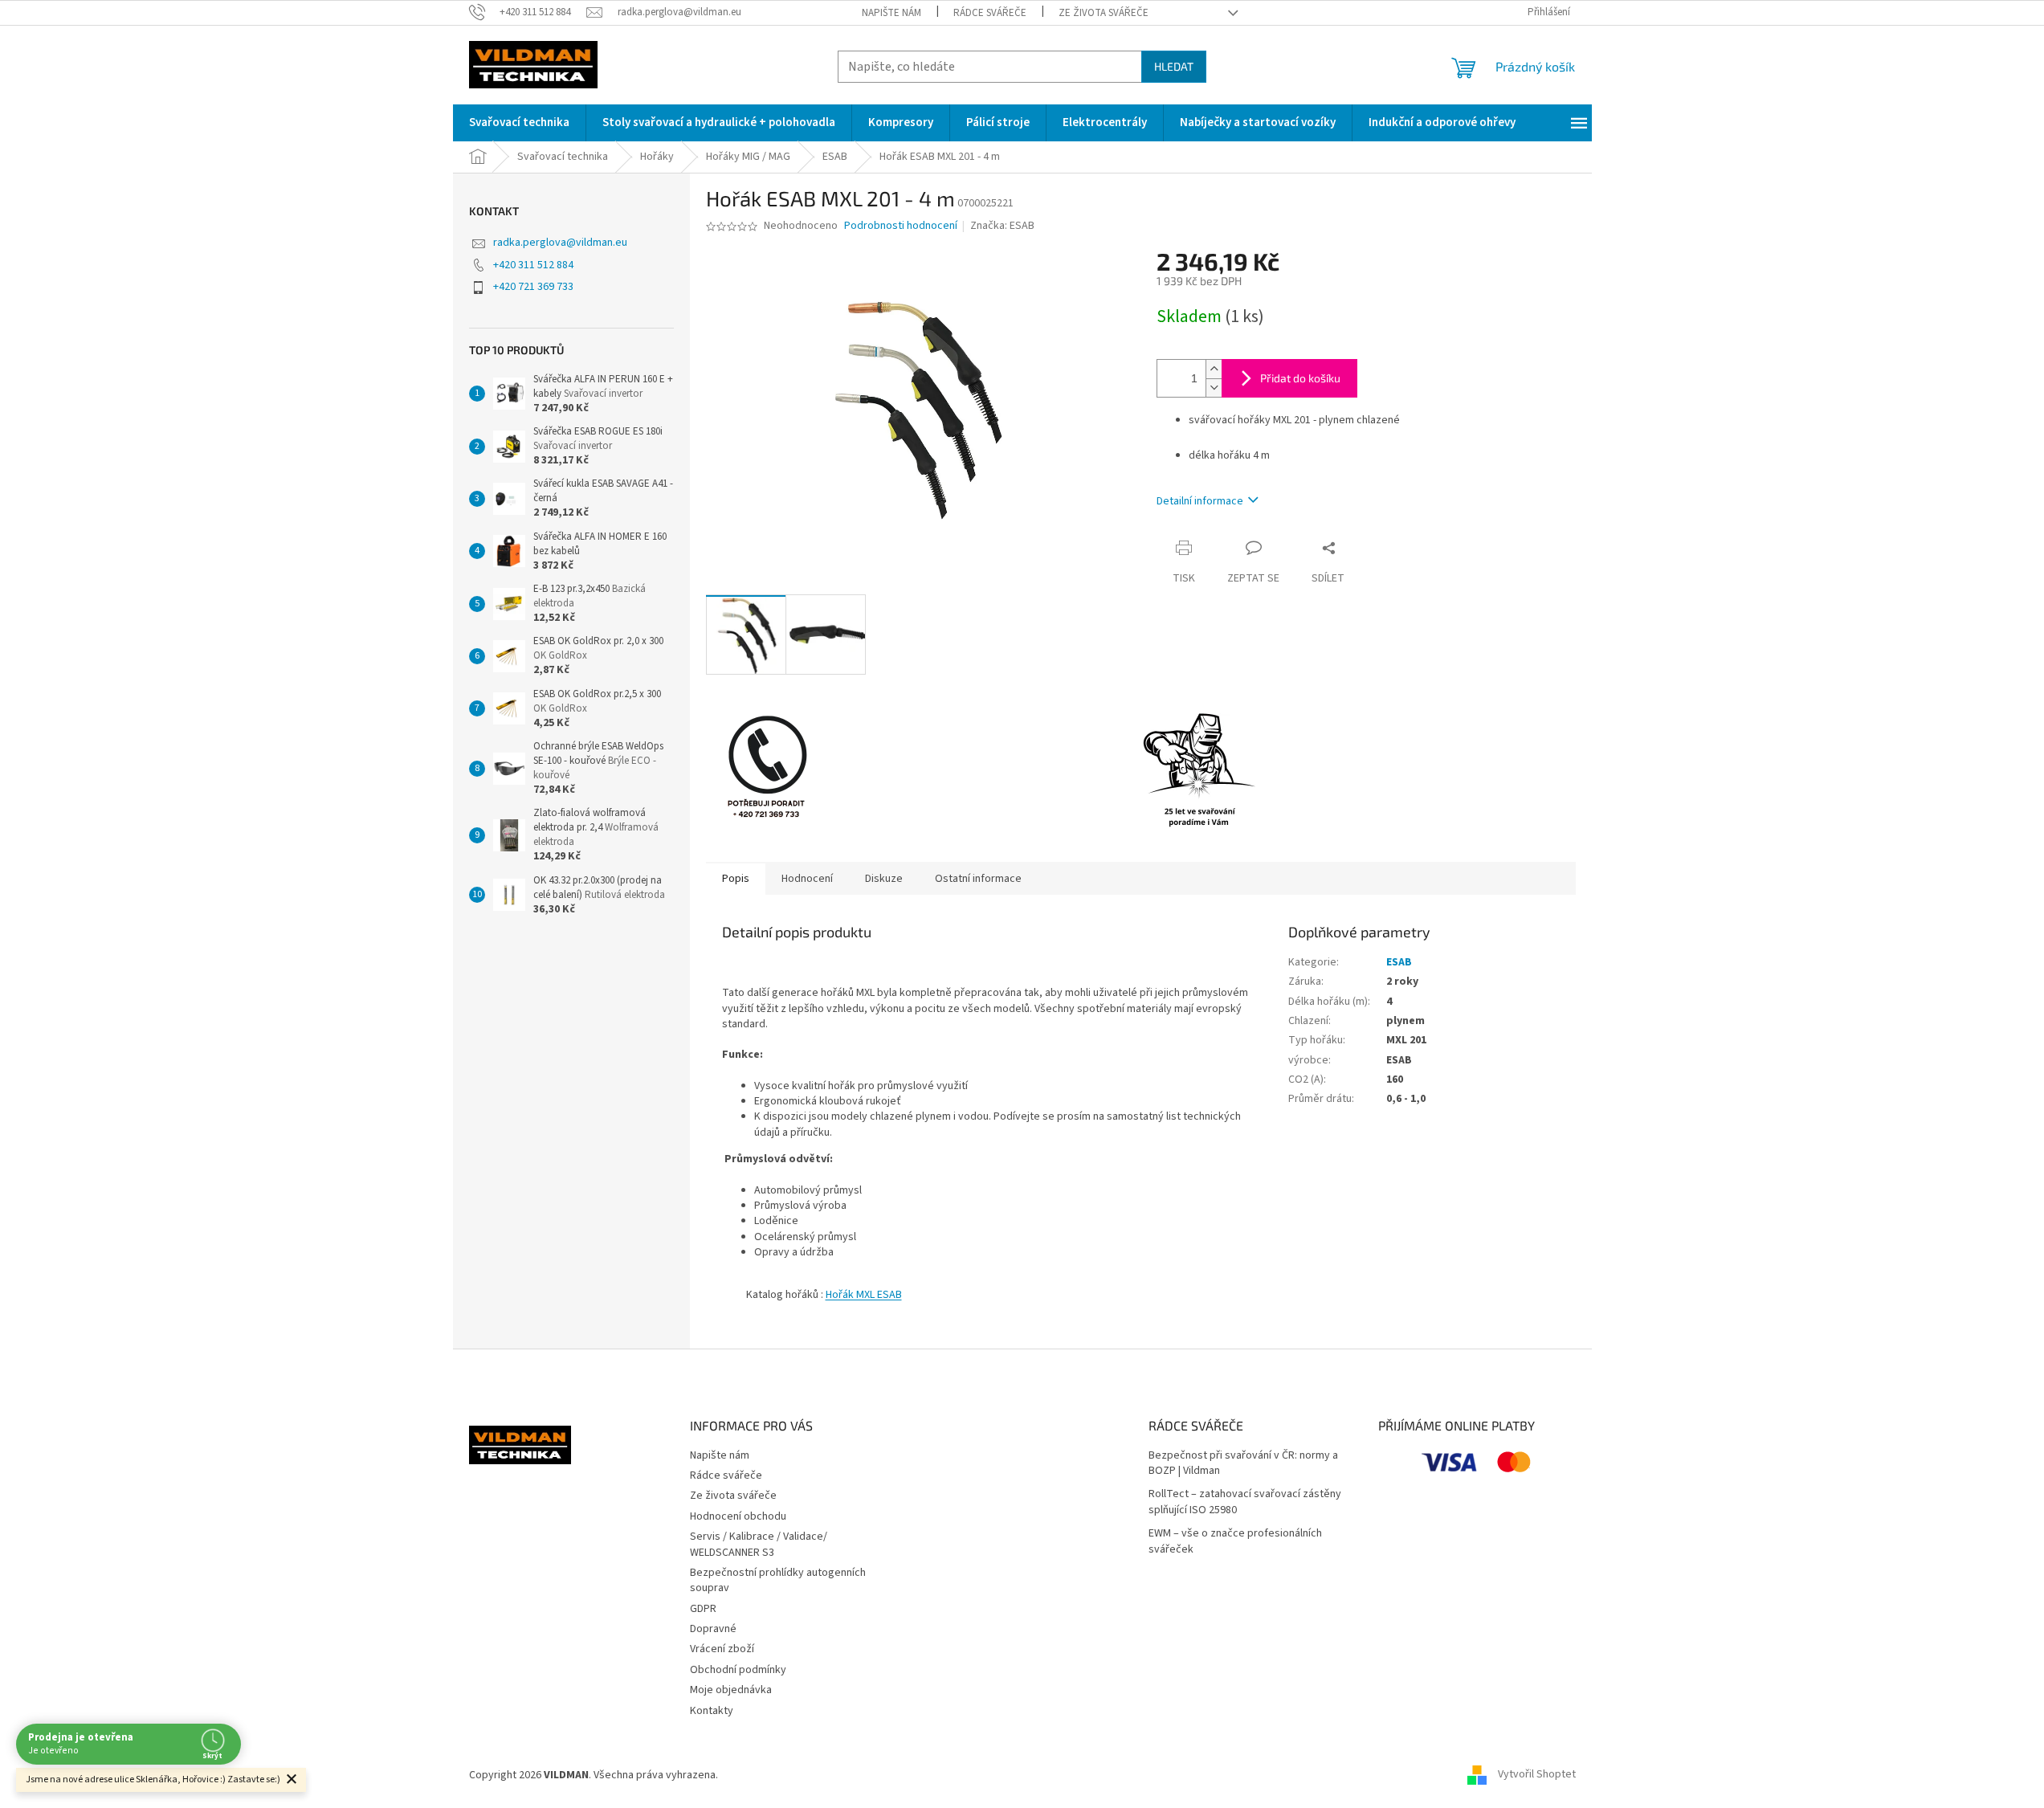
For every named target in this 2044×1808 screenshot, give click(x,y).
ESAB (1399, 962)
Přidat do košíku (1300, 378)
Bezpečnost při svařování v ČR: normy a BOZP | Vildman (1243, 1463)
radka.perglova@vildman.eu (560, 243)
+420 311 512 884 (533, 265)
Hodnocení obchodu (738, 1516)
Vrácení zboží (722, 1649)
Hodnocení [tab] (807, 879)
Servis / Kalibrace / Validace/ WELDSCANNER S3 (759, 1544)
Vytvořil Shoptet (1537, 1775)
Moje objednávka (731, 1690)
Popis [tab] (736, 879)
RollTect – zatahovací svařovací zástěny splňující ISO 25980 (1245, 1502)
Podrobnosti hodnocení (901, 226)
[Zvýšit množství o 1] (1214, 369)
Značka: (1002, 226)
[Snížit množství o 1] (1214, 388)
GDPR (703, 1609)
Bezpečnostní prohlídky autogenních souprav (778, 1580)
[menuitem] (519, 123)
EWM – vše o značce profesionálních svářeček (1235, 1541)
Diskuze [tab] (884, 879)
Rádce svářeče (990, 13)
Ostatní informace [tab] (978, 879)
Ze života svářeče (1104, 13)
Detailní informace (1200, 501)
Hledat (1174, 66)
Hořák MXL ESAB (864, 1295)
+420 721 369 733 (533, 287)
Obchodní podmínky (738, 1670)
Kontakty (712, 1711)
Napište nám (891, 13)
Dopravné (713, 1629)
